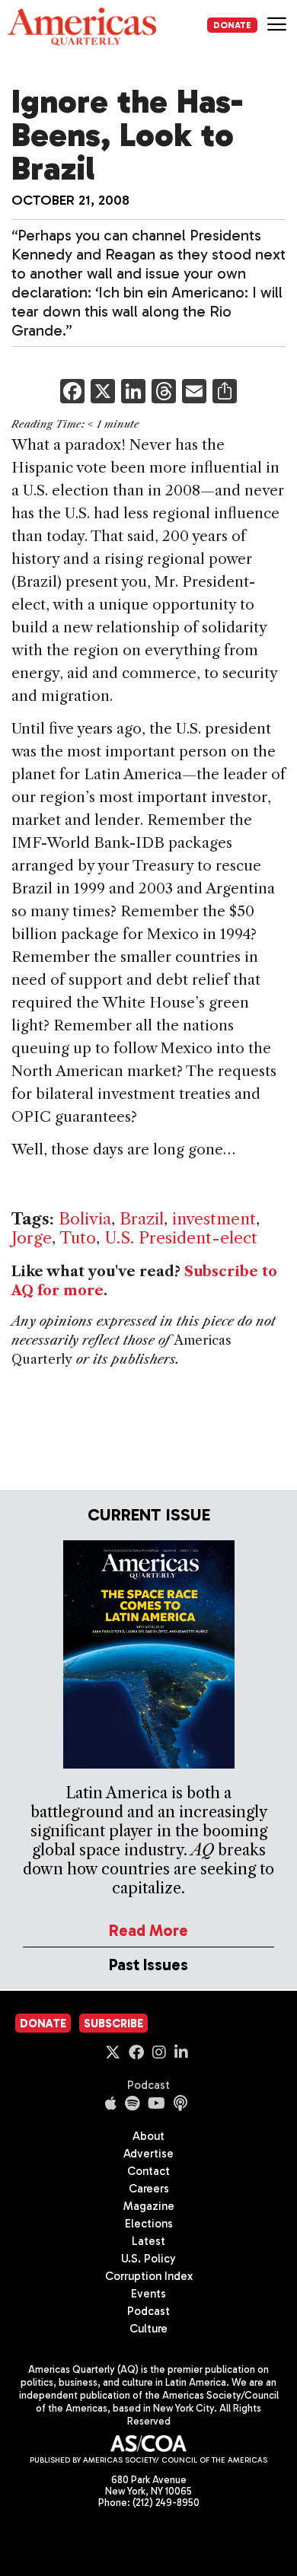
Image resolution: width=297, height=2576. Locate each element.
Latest (148, 2241)
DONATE (232, 25)
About (148, 2136)
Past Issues (148, 1965)
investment (214, 1219)
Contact (148, 2171)
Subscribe (113, 2024)
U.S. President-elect (181, 1238)
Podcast (148, 2085)
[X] (103, 393)
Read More (148, 1930)
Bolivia (85, 1219)
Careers (149, 2189)
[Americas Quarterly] (82, 27)
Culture (148, 2329)
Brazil (142, 1219)
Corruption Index (149, 2276)
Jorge (32, 1238)
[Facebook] (72, 393)
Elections (149, 2224)
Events (148, 2294)
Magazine (149, 2206)
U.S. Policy (148, 2259)
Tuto (78, 1238)
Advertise (148, 2154)
